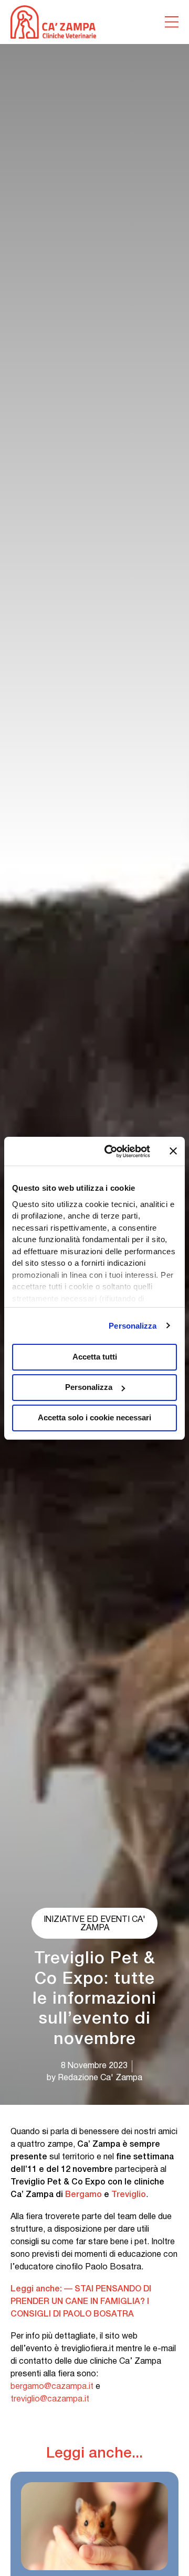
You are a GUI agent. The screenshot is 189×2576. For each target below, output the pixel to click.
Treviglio (129, 2195)
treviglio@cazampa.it (50, 2399)
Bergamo (83, 2195)
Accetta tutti (95, 1357)
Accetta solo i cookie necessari (94, 1417)
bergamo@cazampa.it (52, 2387)
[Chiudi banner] (173, 1151)
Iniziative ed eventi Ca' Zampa (94, 1924)
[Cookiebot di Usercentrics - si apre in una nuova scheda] (111, 1151)
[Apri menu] (172, 22)
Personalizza (133, 1326)
